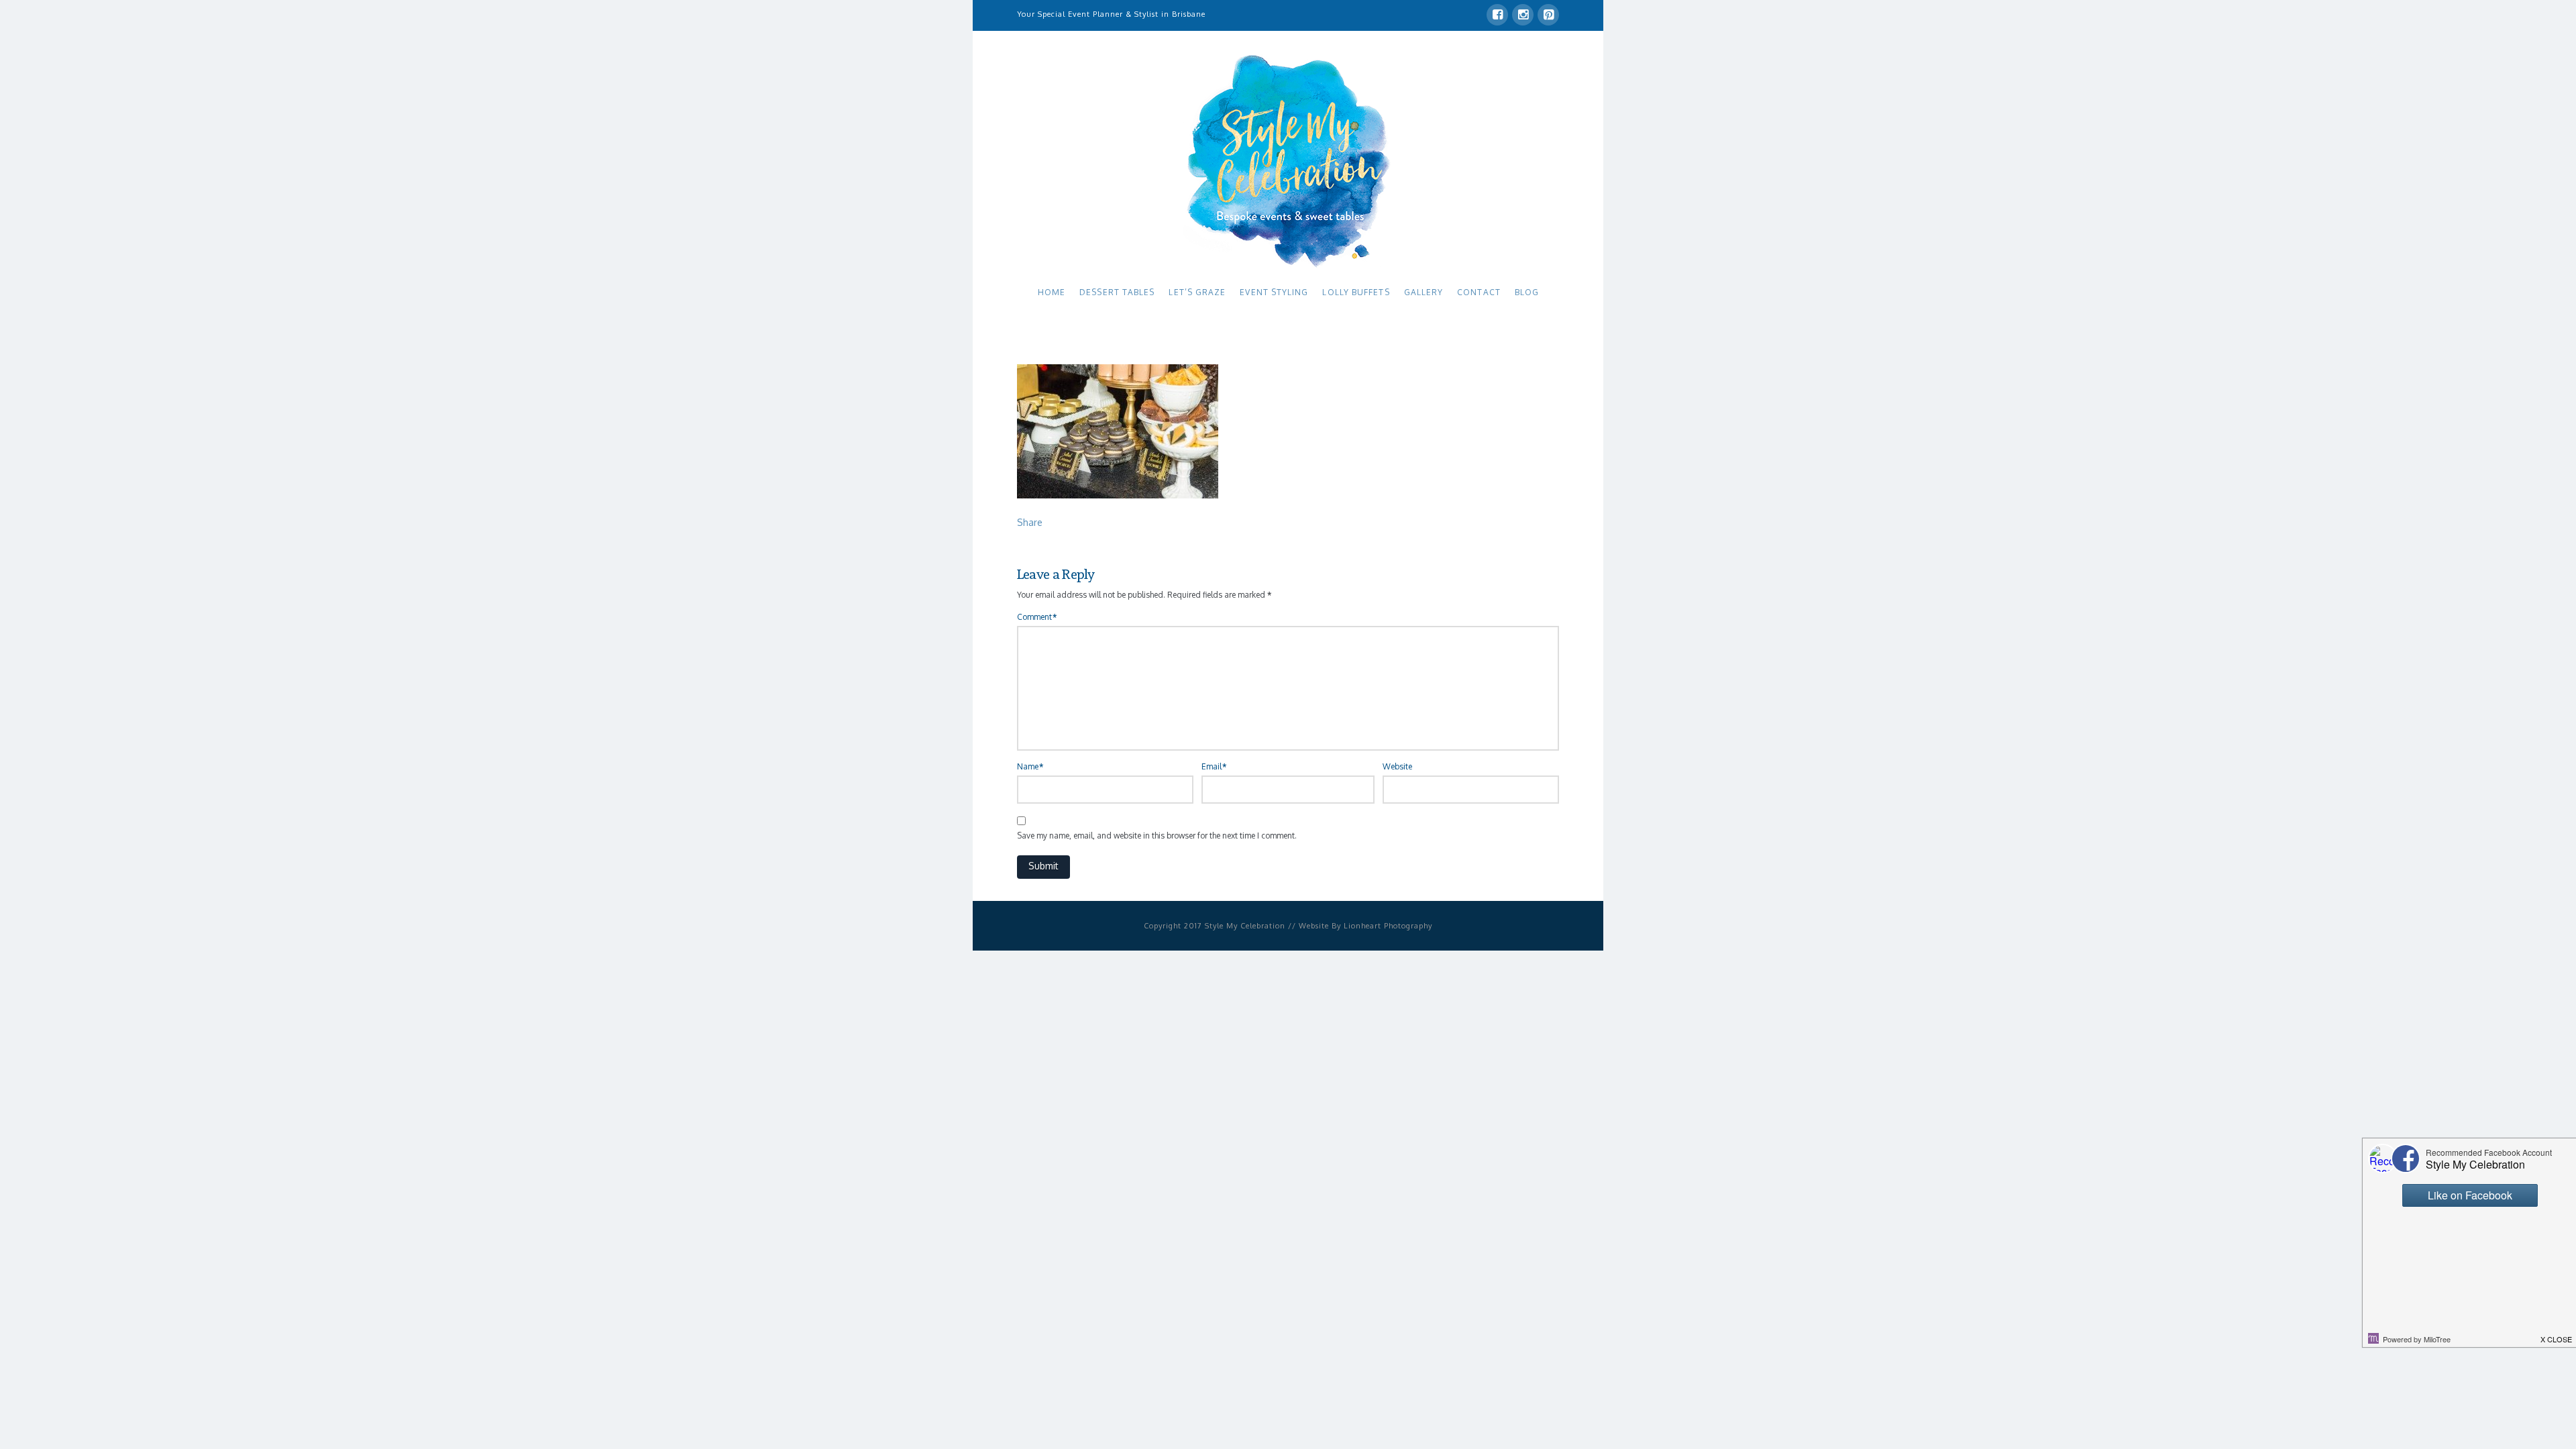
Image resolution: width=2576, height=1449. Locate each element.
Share (1030, 522)
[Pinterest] (1548, 15)
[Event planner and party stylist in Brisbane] (1288, 160)
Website (1397, 766)
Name (1030, 766)
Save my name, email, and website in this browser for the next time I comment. (1157, 836)
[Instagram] (1523, 15)
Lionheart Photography (1388, 926)
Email (1214, 766)
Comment (1037, 617)
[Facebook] (1497, 15)
